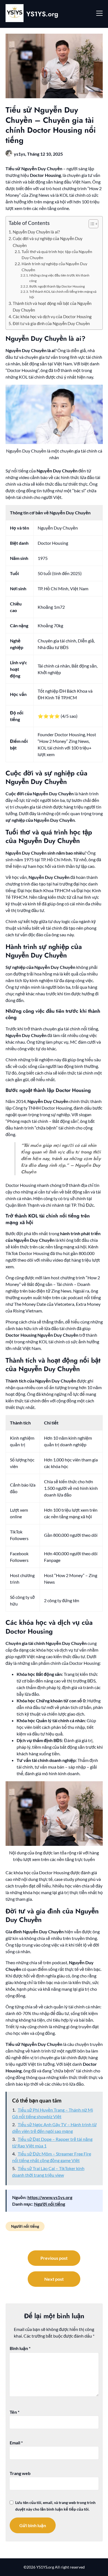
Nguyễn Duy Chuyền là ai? (36, 232)
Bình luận (20, 2348)
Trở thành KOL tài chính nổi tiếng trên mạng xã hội (63, 294)
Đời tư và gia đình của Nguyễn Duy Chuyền (51, 323)
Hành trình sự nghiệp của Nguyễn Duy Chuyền (54, 267)
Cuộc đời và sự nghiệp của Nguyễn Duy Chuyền (48, 242)
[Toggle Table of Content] (91, 224)
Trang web (20, 2473)
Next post (54, 2279)
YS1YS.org (42, 14)
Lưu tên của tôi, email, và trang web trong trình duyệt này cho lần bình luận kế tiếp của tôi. (55, 2506)
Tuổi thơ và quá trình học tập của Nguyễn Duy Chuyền (57, 255)
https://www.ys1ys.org (50, 2197)
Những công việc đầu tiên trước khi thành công (59, 278)
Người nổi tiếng (50, 2204)
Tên (15, 2412)
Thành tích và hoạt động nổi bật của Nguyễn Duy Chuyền (52, 307)
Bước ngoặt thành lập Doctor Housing (57, 286)
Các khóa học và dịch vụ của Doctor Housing (52, 317)
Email (16, 2443)
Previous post (54, 2258)
